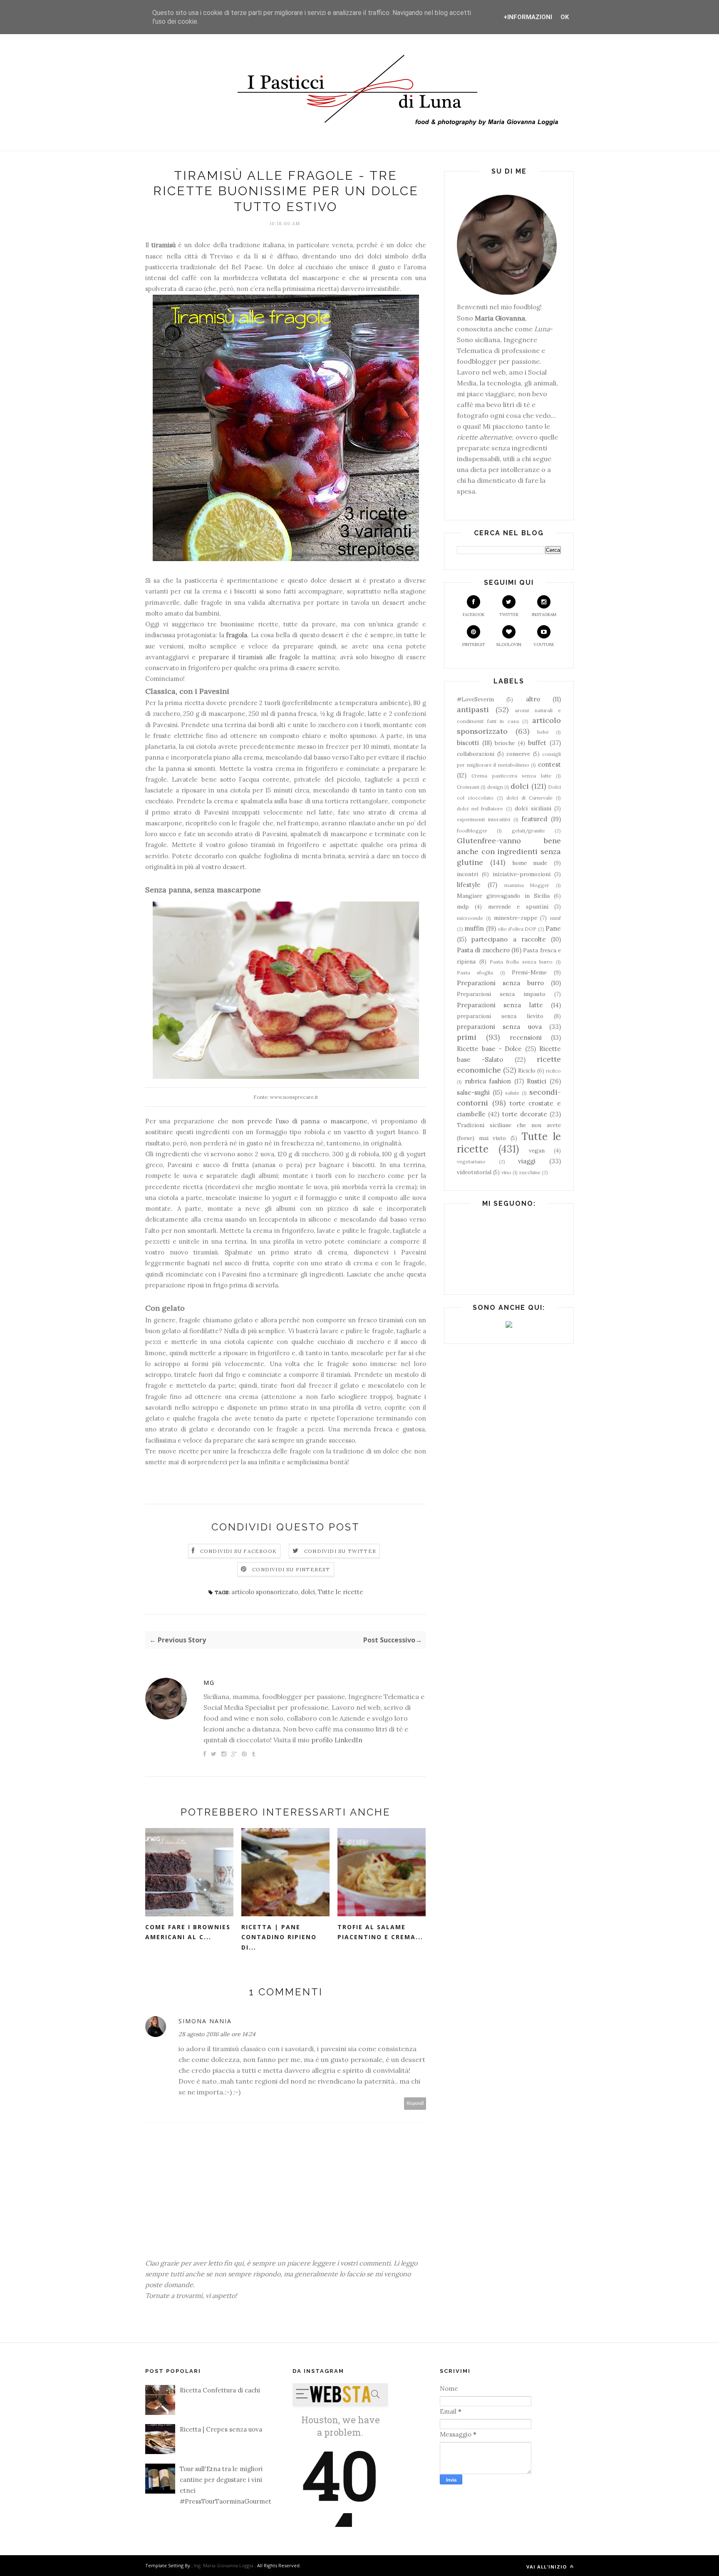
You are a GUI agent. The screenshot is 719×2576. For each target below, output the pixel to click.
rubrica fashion (488, 1081)
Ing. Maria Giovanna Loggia (224, 2565)
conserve (518, 754)
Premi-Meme (529, 972)
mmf (555, 918)
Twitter (509, 615)
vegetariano (471, 1161)
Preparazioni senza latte (500, 1005)
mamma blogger (527, 885)
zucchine (530, 1172)
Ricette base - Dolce (489, 1049)
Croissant (468, 787)
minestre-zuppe (516, 918)
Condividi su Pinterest (291, 1569)
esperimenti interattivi (483, 819)
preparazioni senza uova (499, 1027)
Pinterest (474, 645)
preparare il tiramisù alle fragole (248, 657)
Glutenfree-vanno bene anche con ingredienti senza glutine (509, 852)
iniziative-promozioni (522, 874)
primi (467, 1037)
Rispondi (415, 2103)
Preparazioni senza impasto (501, 994)
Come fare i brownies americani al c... (188, 1932)
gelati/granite (528, 831)
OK (565, 17)
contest (549, 764)
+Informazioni (528, 17)
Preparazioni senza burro (500, 983)
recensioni (526, 1037)
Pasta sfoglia (475, 973)
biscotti (468, 743)
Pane (553, 928)
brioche (505, 743)
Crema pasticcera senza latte (511, 776)
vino (506, 1172)
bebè (543, 732)
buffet (537, 743)
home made (530, 863)
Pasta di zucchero (483, 950)
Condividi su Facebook (238, 1551)
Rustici (537, 1081)
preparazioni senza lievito (500, 1016)
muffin (474, 928)
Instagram (544, 615)
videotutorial (474, 1172)
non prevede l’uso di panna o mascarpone (300, 1121)
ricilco (553, 1071)
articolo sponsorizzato (265, 1592)
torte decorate (525, 1114)
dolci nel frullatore (480, 809)
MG (209, 1683)
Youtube (544, 645)
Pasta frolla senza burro (521, 962)
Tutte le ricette (341, 1592)
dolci (308, 1592)
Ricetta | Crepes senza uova (221, 2429)
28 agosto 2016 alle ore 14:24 (217, 2034)
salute (512, 1093)
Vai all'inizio (547, 2567)
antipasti (473, 709)
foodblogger (472, 831)
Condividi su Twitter (340, 1551)
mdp (463, 907)
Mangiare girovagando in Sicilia (503, 896)
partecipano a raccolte (509, 939)
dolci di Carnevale (529, 798)
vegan (537, 1150)
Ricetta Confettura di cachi (220, 2390)
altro (533, 699)
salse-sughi (473, 1092)
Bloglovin (509, 645)
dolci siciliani (533, 808)
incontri (467, 874)
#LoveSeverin (475, 699)
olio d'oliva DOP (517, 929)
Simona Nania (205, 2021)
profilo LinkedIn (337, 1740)
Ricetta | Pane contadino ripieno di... (279, 1937)
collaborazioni (476, 754)
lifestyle (469, 885)
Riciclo (527, 1071)
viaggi (527, 1161)
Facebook (474, 615)
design (495, 787)
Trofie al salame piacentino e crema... (380, 1932)
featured (534, 819)
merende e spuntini (518, 907)
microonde (470, 918)
